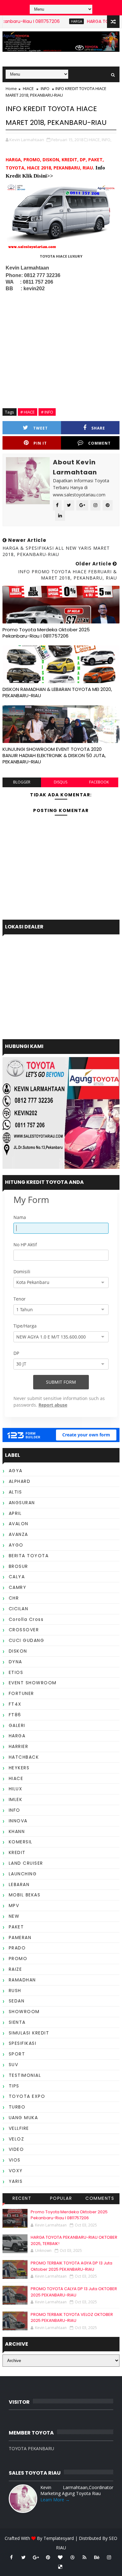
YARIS (16, 2181)
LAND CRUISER (26, 1863)
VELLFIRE (19, 2128)
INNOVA (18, 1821)
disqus (61, 782)
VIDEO (16, 2149)
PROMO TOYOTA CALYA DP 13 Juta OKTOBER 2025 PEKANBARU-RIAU (74, 2292)
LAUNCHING (23, 1874)
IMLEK (16, 1799)
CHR (14, 1598)
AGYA (16, 1471)
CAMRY (18, 1587)
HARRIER (19, 1746)
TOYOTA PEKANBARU (31, 2448)
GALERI (17, 1725)
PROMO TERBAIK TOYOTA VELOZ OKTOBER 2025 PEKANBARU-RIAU (72, 2318)
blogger (22, 782)
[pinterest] (48, 2557)
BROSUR (18, 1566)
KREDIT (17, 1852)
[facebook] (11, 2557)
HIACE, (95, 140)
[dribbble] (72, 2557)
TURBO (17, 2107)
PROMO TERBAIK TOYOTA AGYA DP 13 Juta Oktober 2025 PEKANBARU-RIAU (71, 2266)
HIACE (28, 88)
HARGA (59, 21)
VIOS (15, 2160)
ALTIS (15, 1492)
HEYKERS (19, 1768)
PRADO (17, 1948)
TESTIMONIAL (25, 2075)
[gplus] (36, 2557)
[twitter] (23, 2557)
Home (11, 88)
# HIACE (28, 412)
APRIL (15, 1513)
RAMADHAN (22, 1980)
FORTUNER (21, 1693)
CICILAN (19, 1609)
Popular (61, 2198)
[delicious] (60, 2567)
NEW (14, 1916)
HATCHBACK (24, 1757)
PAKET (16, 1927)
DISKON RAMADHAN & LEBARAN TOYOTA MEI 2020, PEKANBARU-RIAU (57, 692)
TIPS (14, 2086)
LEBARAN (19, 1884)
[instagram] (109, 2557)
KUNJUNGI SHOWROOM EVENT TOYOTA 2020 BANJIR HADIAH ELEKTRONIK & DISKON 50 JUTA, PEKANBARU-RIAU (54, 756)
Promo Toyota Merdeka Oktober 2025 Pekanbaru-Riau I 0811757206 (46, 633)
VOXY (16, 2171)
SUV (14, 2065)
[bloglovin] (60, 2557)
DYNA (15, 1662)
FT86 (15, 1715)
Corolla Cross (26, 1619)
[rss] (84, 2557)
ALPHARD (20, 1481)
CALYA (17, 1577)
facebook (99, 782)
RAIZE (15, 1969)
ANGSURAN (22, 1503)
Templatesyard (59, 2538)
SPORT (17, 2054)
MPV (14, 1905)
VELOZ (17, 2139)
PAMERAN (20, 1937)
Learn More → (55, 2500)
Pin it (40, 443)
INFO (45, 88)
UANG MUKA (23, 2118)
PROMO (18, 1959)
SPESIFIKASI (23, 2043)
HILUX (16, 1789)
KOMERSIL (21, 1842)
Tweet (41, 428)
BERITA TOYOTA (29, 1556)
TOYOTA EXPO (27, 2096)
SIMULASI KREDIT (29, 2033)
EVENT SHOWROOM (33, 1683)
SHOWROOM (24, 2012)
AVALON (19, 1524)
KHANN (17, 1831)
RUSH (15, 1991)
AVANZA (18, 1534)
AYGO (16, 1545)
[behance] (97, 2557)
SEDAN (17, 2001)
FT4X (15, 1704)
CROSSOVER (24, 1630)
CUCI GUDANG (27, 1640)
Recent (22, 2198)
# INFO (47, 412)
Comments (100, 2198)
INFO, (107, 140)
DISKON (18, 1651)
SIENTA (17, 2022)
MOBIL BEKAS (25, 1895)
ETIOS (16, 1672)
